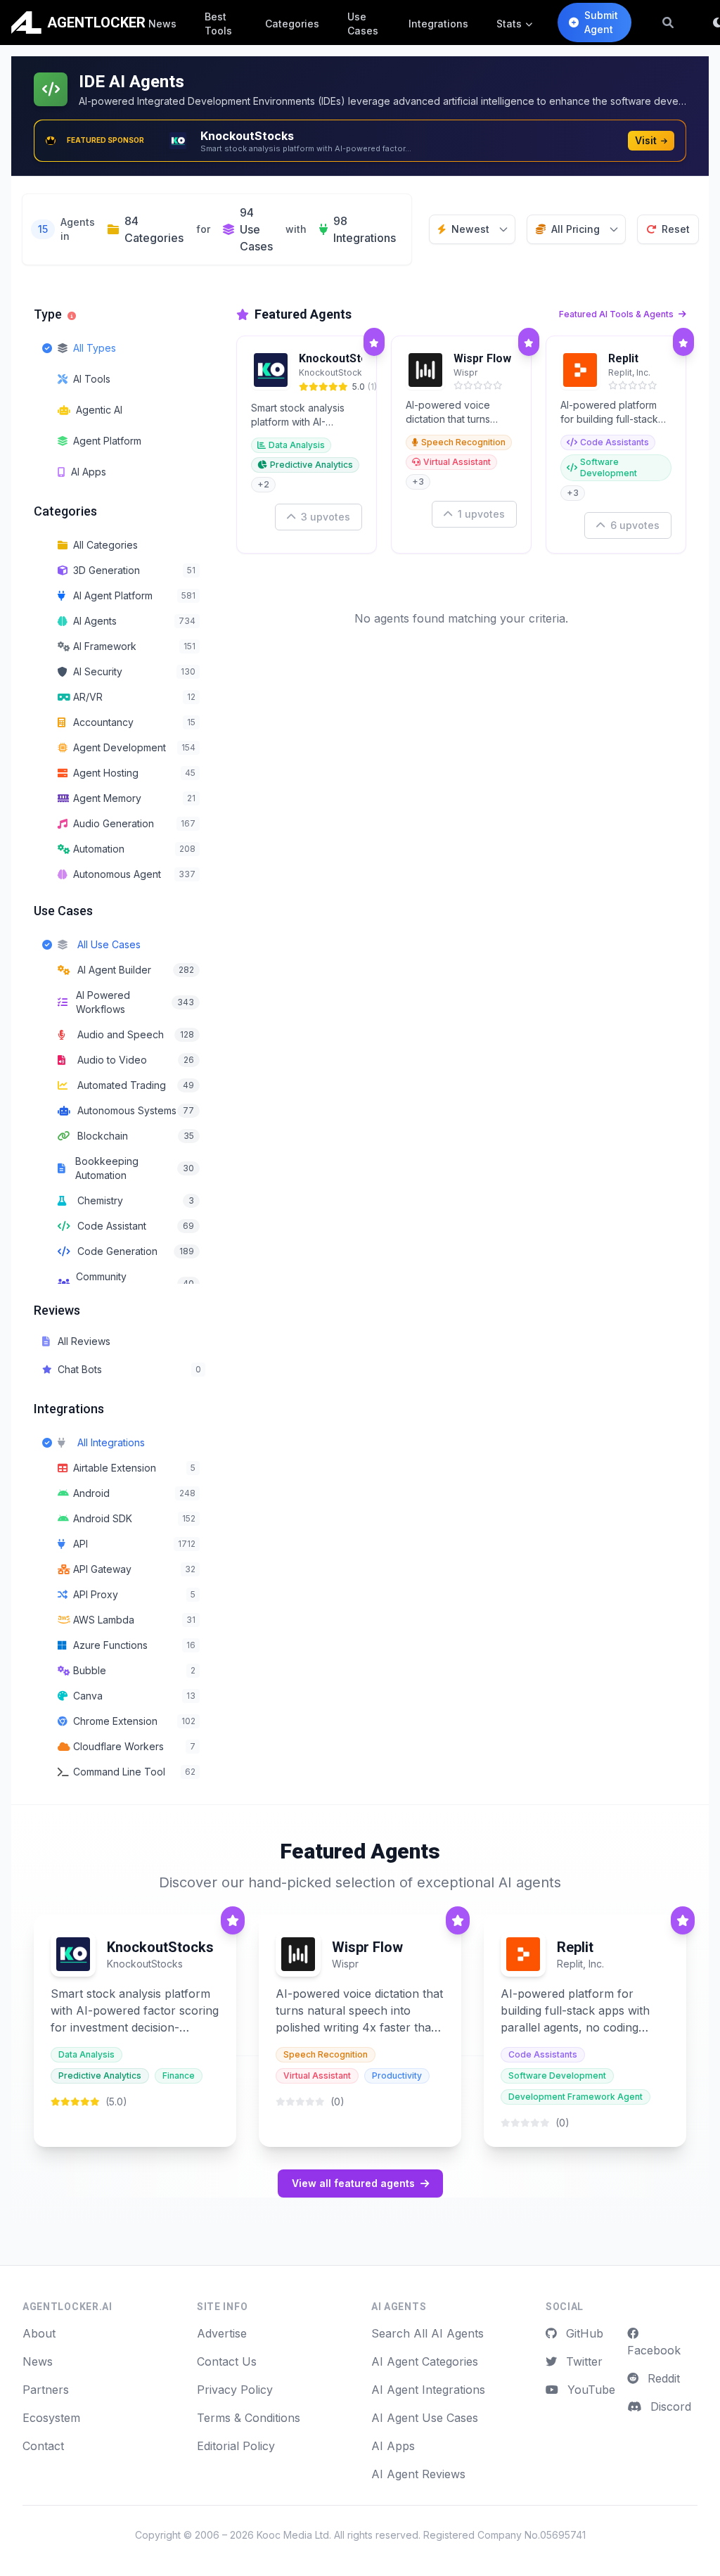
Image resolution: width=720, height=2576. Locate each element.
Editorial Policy (236, 2446)
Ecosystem (51, 2418)
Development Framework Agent (576, 2097)
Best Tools (218, 24)
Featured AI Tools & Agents (617, 314)
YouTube (590, 2390)
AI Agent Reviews (418, 2474)
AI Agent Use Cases (425, 2418)
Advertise (222, 2333)
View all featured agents (353, 2183)
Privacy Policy (235, 2390)
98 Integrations (365, 229)
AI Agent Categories (425, 2361)
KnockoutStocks (343, 358)
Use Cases (363, 24)
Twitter (583, 2361)
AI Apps (393, 2446)
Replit (623, 358)
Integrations (438, 24)
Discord (669, 2406)
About (39, 2333)
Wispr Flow (482, 358)
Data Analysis (297, 445)
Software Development (609, 467)
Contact (43, 2446)
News (162, 24)
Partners (46, 2390)
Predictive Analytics (311, 465)
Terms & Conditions (249, 2418)
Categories (292, 24)
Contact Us (227, 2361)
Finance (179, 2076)
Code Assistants (615, 442)
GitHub (583, 2333)
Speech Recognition (463, 442)
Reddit (662, 2378)
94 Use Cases (256, 229)
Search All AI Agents (427, 2333)
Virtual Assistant (457, 462)
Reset (676, 229)
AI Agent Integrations (428, 2390)
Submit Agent (601, 22)
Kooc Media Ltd (293, 2535)
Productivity (397, 2076)
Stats (509, 24)
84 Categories (154, 229)
